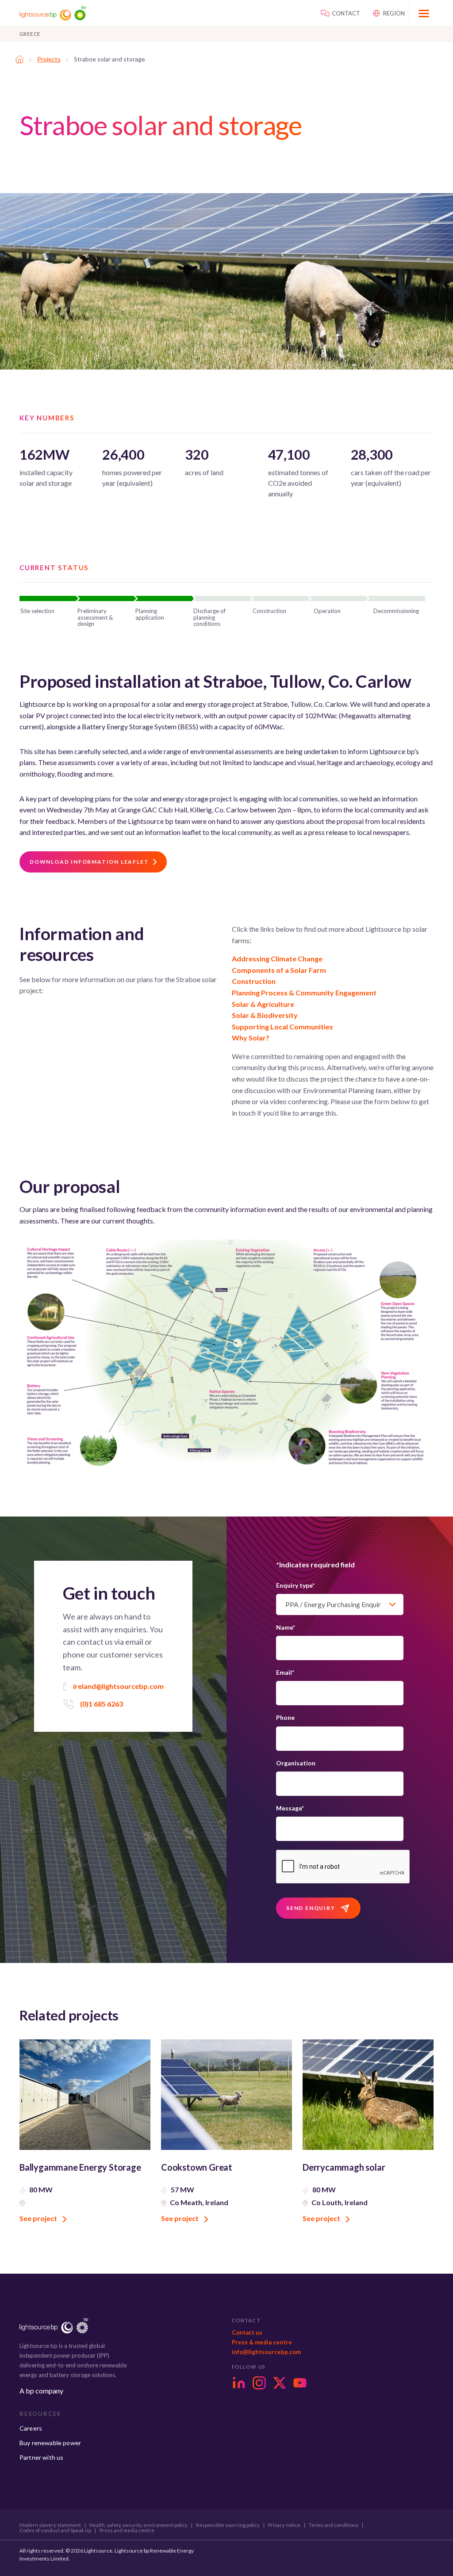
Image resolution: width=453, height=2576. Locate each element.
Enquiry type (295, 1585)
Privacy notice (284, 2525)
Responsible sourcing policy (228, 2525)
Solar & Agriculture (263, 1004)
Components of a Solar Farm (279, 970)
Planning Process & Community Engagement (304, 993)
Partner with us (41, 2457)
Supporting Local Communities (282, 1027)
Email (285, 1672)
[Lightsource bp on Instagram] (259, 2383)
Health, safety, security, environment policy (138, 2525)
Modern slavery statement (50, 2525)
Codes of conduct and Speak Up (55, 2530)
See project (39, 2218)
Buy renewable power (50, 2443)
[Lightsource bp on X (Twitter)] (280, 2383)
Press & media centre (262, 2342)
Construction (254, 981)
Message (290, 1808)
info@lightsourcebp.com (266, 2352)
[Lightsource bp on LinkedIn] (239, 2383)
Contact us (247, 2332)
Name (286, 1627)
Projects (49, 59)
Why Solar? (251, 1038)
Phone (285, 1717)
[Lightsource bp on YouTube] (300, 2383)
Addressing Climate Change (277, 958)
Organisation (296, 1763)
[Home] (19, 59)
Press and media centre (127, 2530)
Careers (31, 2428)
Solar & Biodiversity (265, 1015)
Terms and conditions (334, 2525)
